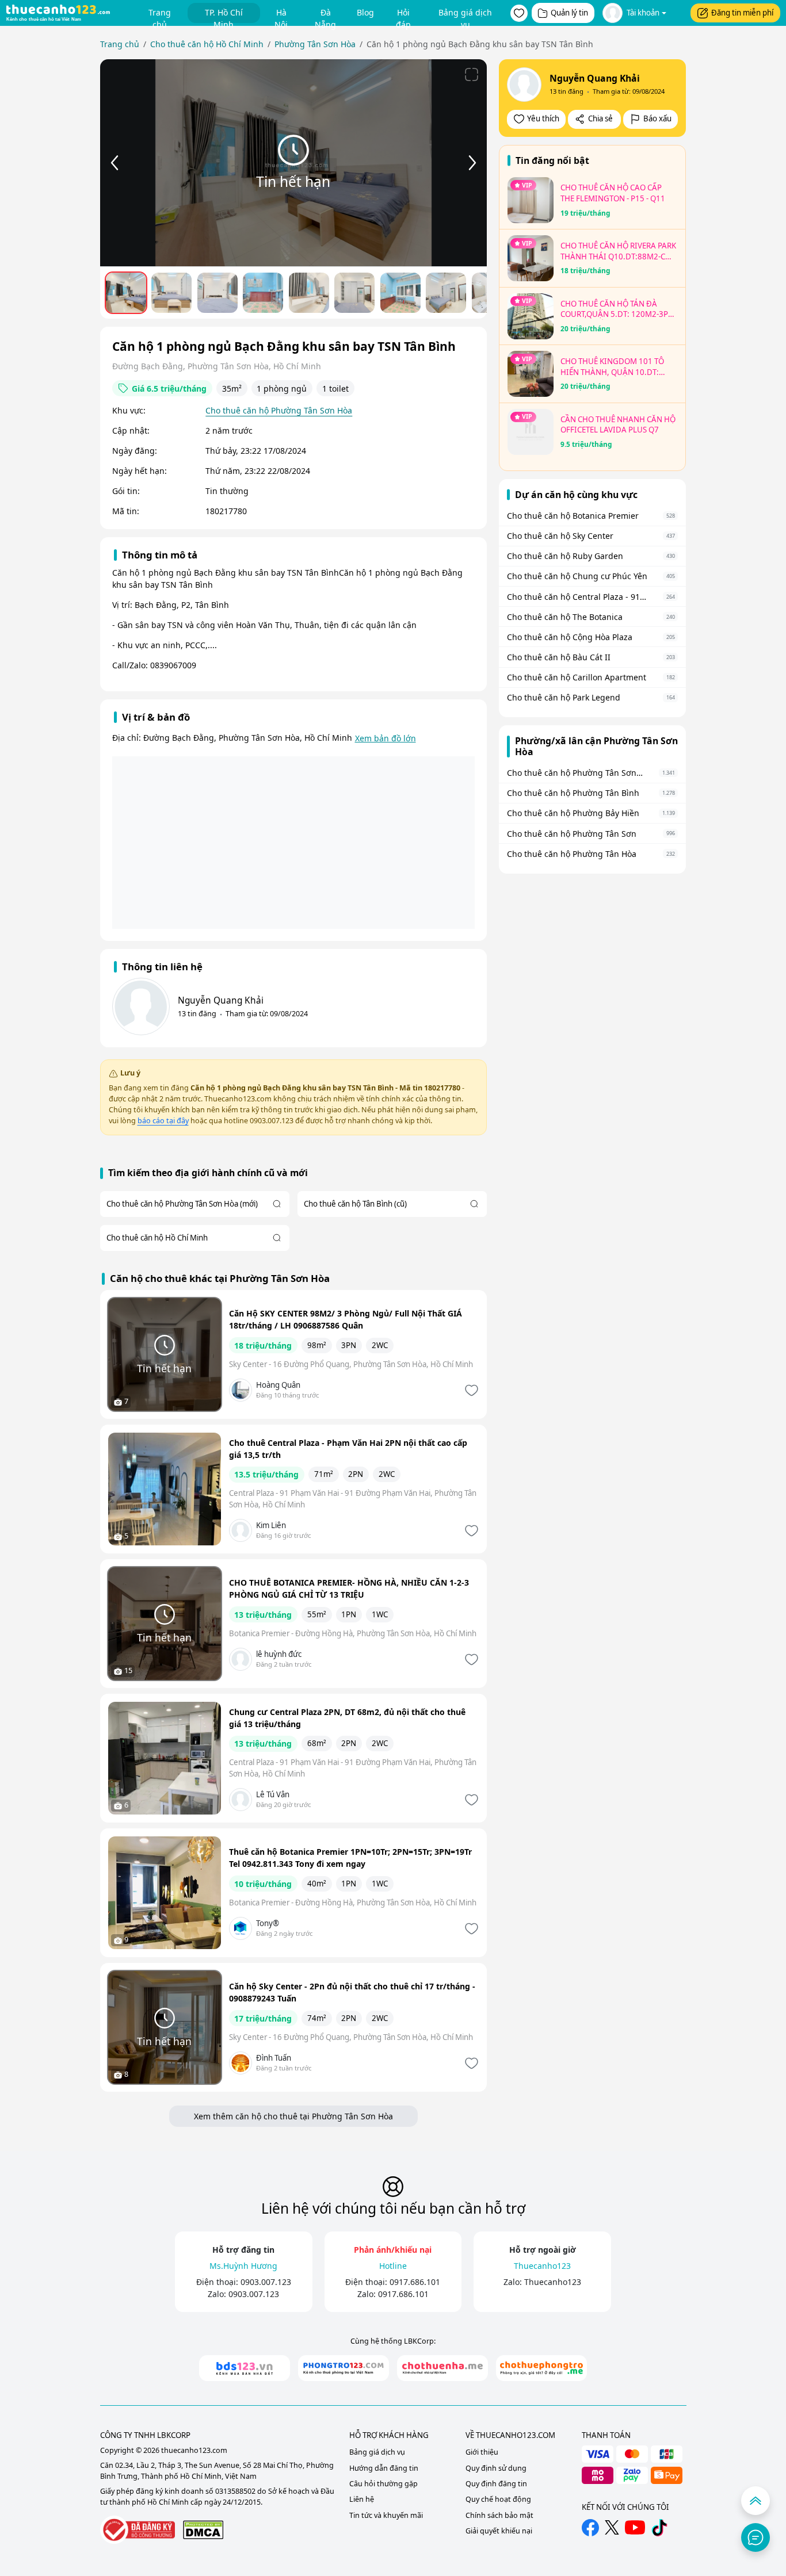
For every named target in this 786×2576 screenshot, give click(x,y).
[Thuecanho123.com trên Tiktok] (659, 2528)
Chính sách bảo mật (499, 2515)
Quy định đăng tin (496, 2484)
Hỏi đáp (403, 15)
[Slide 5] (309, 293)
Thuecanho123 (553, 2282)
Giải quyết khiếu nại (499, 2531)
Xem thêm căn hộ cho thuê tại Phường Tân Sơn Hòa (293, 2116)
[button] (519, 13)
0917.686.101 (415, 2282)
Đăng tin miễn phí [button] (742, 13)
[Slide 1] (126, 293)
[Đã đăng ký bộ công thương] (138, 2530)
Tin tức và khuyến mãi (386, 2515)
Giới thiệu (482, 2452)
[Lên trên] (756, 2501)
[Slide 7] (400, 293)
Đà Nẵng (325, 15)
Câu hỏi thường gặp (384, 2484)
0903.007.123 (266, 2282)
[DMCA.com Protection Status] (203, 2530)
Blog (365, 12)
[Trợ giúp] (756, 2537)
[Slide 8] (446, 293)
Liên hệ (362, 2499)
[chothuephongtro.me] (541, 2368)
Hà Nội (281, 15)
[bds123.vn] (245, 2368)
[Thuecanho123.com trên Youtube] (635, 2527)
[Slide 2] (171, 293)
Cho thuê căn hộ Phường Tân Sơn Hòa (279, 410)
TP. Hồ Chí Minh (224, 15)
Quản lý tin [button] (569, 13)
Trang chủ (160, 15)
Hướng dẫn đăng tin (384, 2468)
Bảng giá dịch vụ (465, 15)
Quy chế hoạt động (498, 2499)
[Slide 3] (218, 293)
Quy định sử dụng (496, 2468)
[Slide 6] (354, 293)
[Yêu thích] (470, 1390)
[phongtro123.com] (344, 2368)
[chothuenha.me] (442, 2368)
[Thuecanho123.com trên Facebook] (590, 2528)
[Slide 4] (263, 293)
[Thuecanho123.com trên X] (612, 2527)
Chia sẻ (600, 118)
